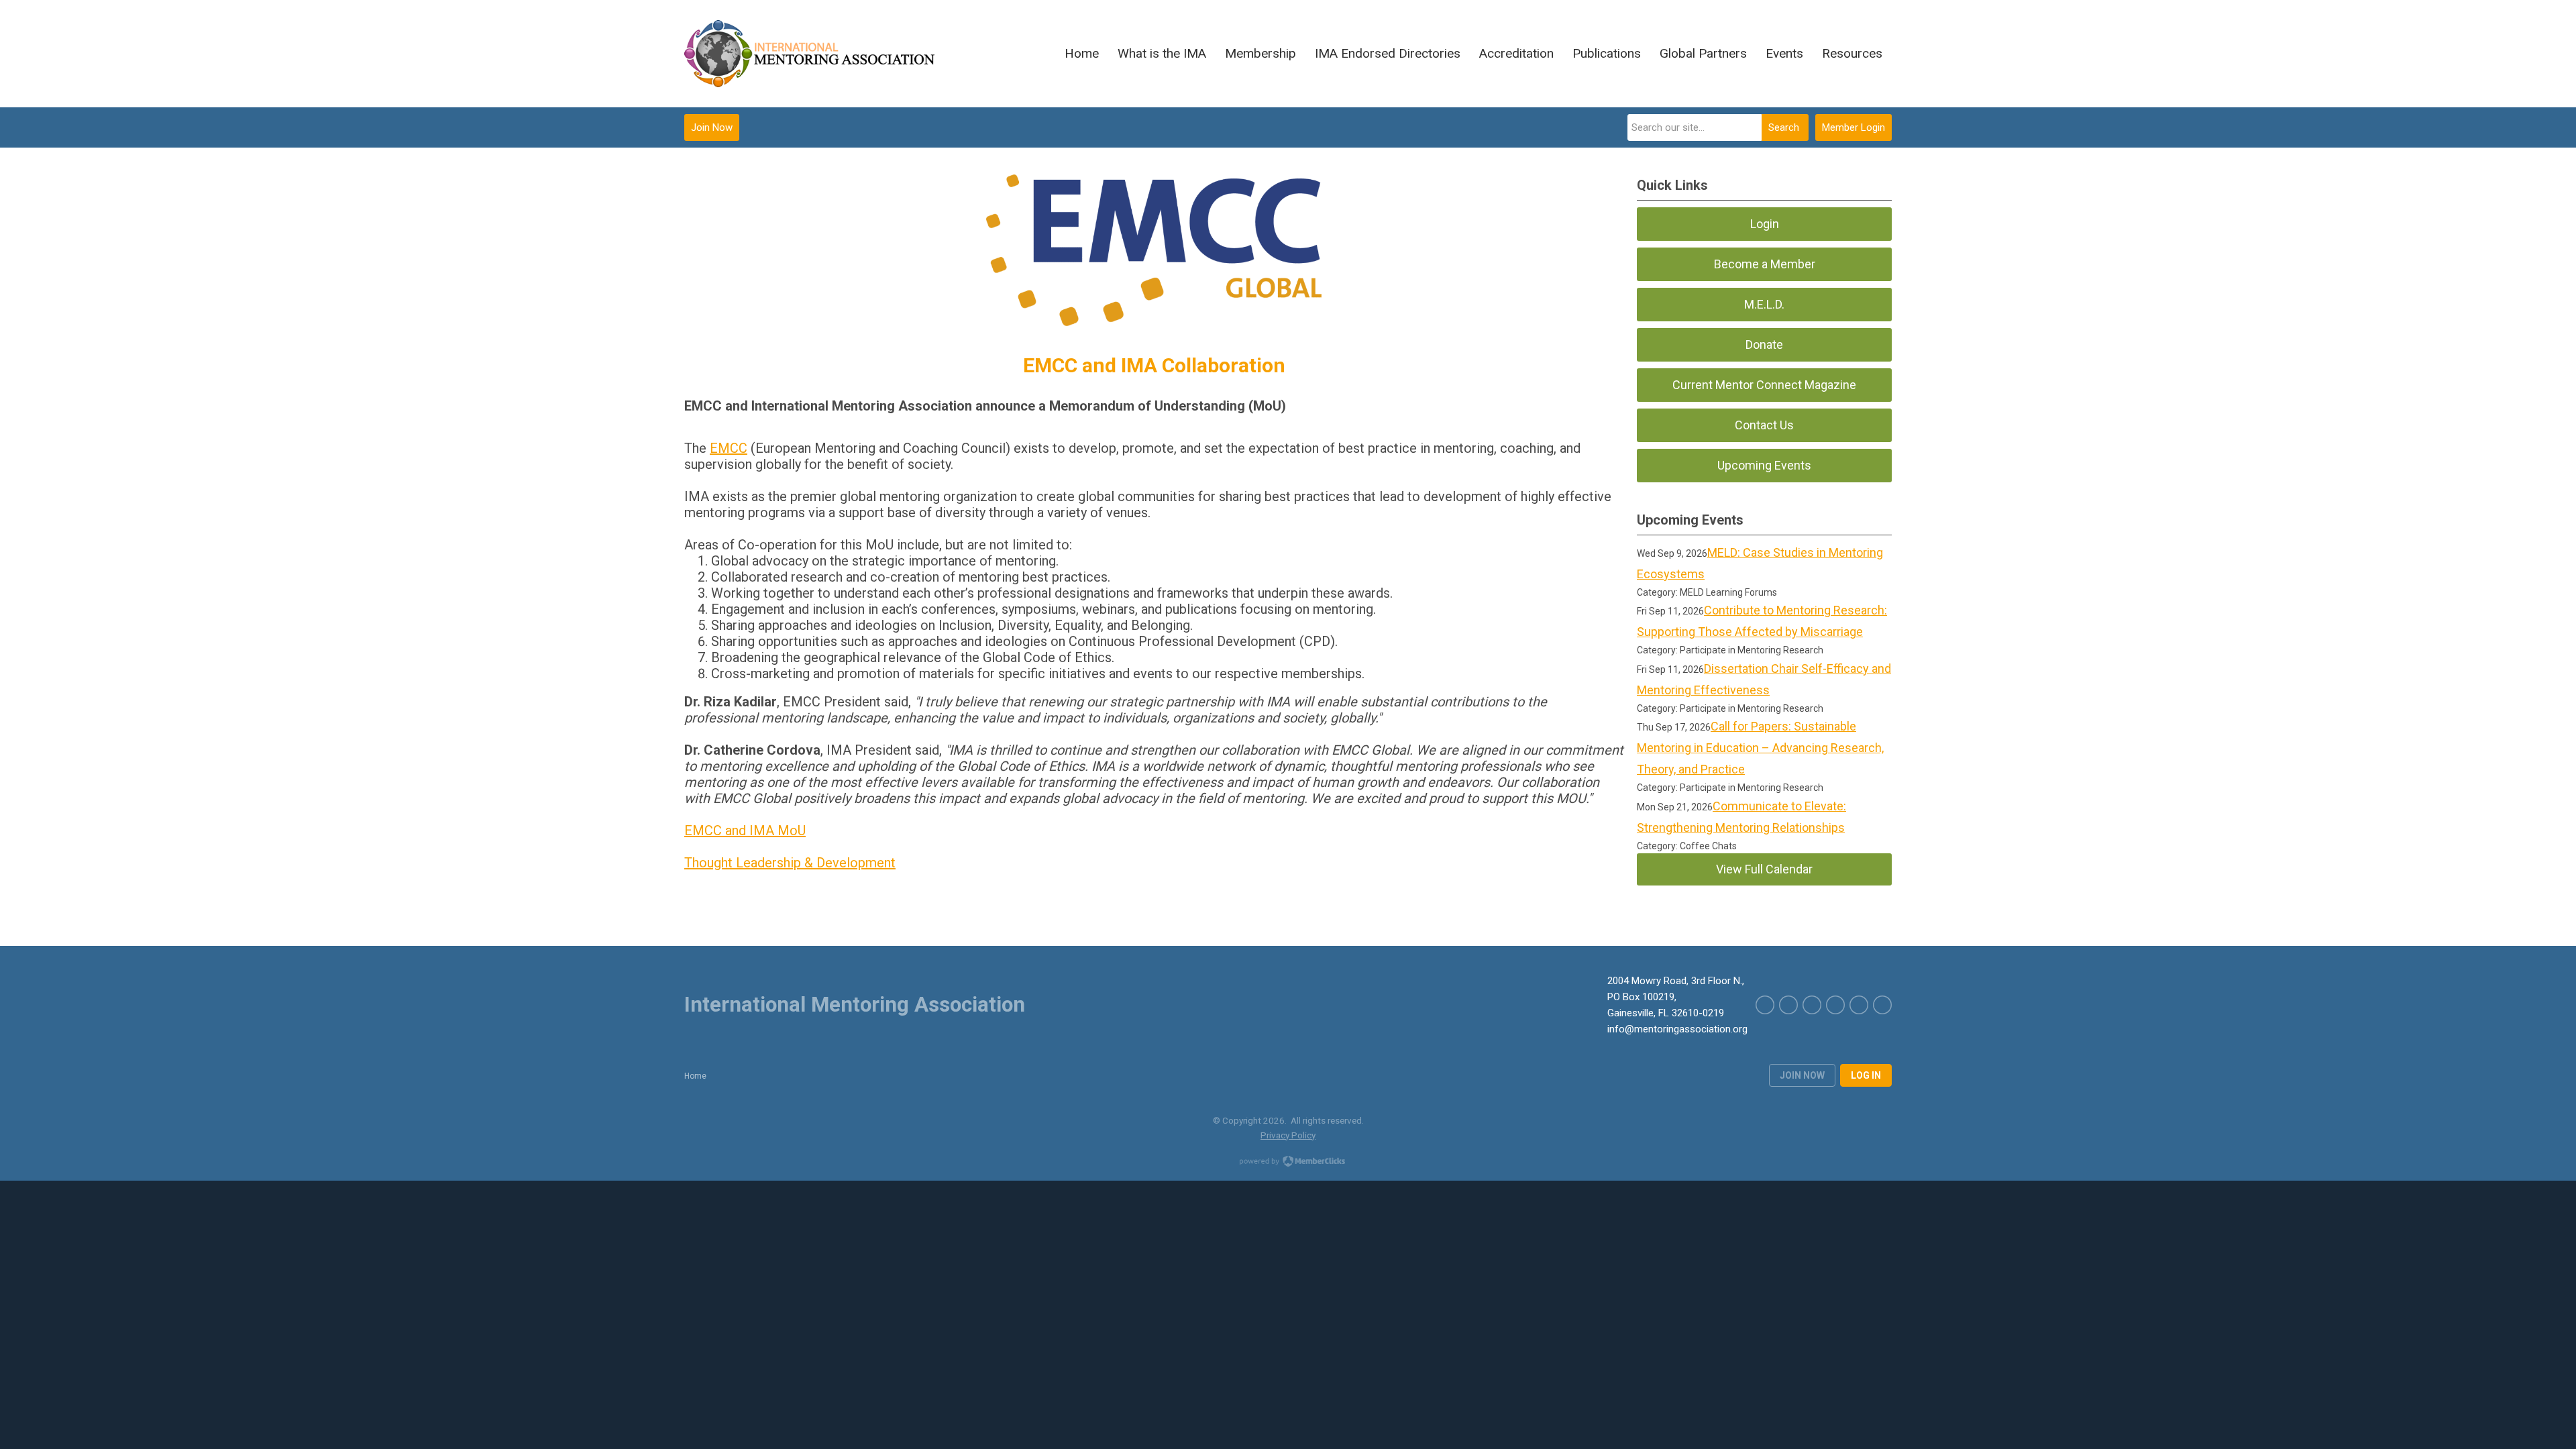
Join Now (712, 127)
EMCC (729, 448)
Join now (1802, 1075)
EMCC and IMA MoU (745, 830)
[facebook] (1835, 1005)
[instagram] (1812, 1005)
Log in (1866, 1075)
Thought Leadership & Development (790, 863)
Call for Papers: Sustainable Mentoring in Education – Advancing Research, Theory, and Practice (1760, 748)
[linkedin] (1788, 1005)
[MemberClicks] (819, 54)
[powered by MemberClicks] (1288, 1163)
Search (1784, 127)
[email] (1765, 1005)
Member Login (1854, 127)
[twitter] (1859, 1005)
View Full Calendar (1764, 869)
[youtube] (1882, 1005)
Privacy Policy (1288, 1135)
